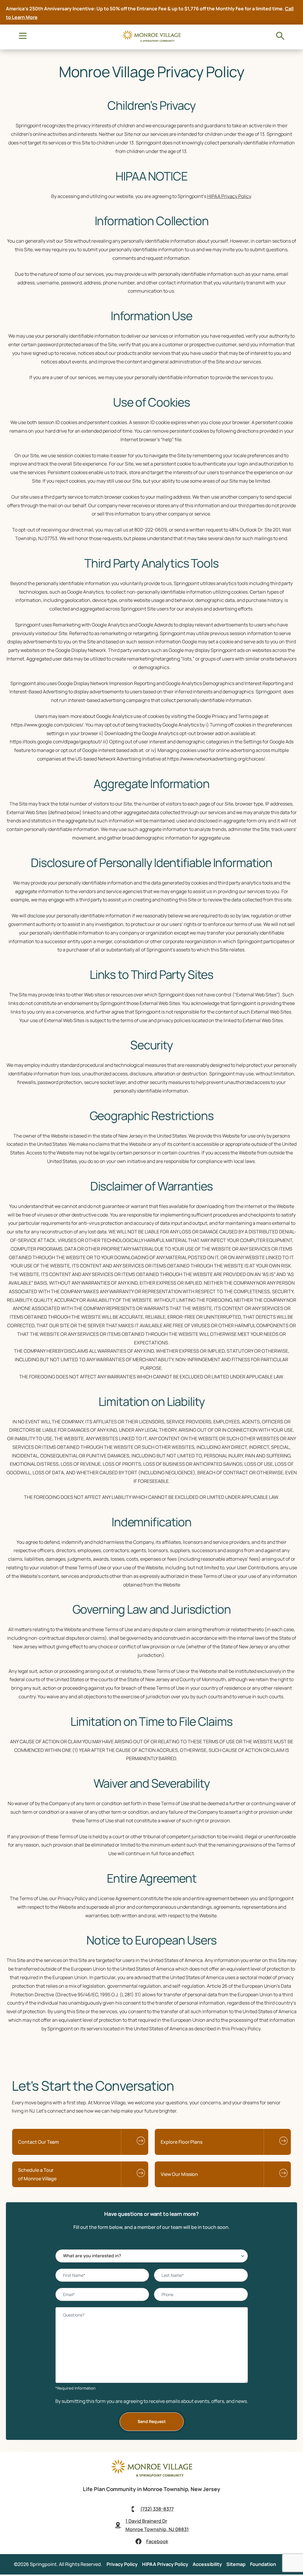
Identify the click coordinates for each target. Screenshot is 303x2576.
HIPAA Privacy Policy (229, 196)
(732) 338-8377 (157, 2509)
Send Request (152, 2421)
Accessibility (207, 2564)
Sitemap (236, 2564)
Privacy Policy (122, 2564)
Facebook (157, 2541)
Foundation (263, 2564)
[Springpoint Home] (151, 41)
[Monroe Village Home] (151, 2476)
